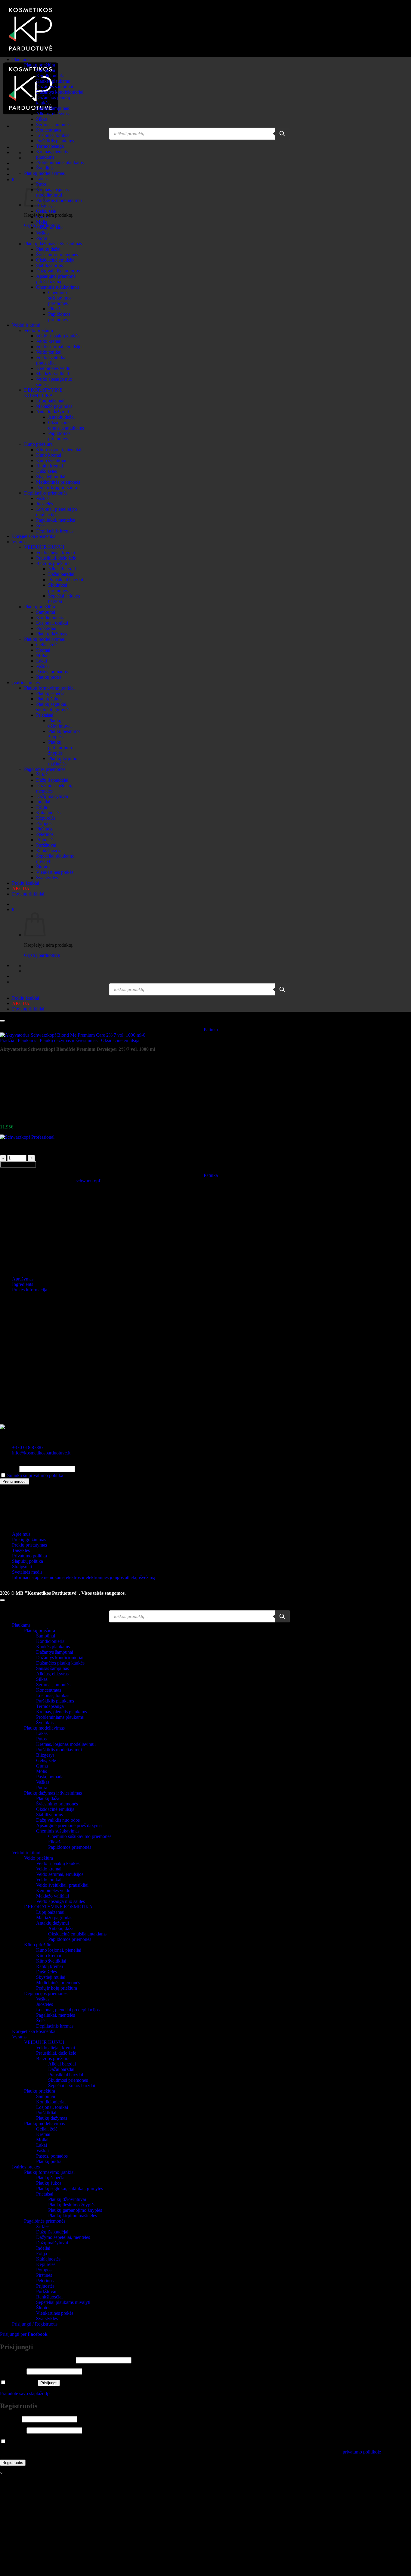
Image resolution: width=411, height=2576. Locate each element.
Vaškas (43, 233)
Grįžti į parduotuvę (42, 955)
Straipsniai (22, 1567)
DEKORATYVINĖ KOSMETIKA (43, 393)
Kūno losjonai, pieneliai (59, 450)
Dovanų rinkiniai (28, 894)
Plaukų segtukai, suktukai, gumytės (53, 707)
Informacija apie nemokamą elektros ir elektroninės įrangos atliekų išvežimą (84, 1577)
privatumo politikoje (362, 2452)
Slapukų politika (28, 1561)
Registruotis (13, 2463)
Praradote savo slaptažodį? (25, 2393)
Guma (42, 217)
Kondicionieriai (51, 76)
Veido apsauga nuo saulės (60, 1901)
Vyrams (19, 542)
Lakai (42, 661)
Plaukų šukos (49, 699)
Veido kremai (49, 341)
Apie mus (21, 1534)
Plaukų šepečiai (51, 693)
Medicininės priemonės (58, 482)
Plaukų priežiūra (40, 65)
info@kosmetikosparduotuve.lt (41, 1453)
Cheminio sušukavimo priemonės (59, 298)
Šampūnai (46, 70)
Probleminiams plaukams (60, 162)
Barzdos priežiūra (53, 563)
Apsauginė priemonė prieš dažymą (56, 279)
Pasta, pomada (50, 227)
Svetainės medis (27, 1572)
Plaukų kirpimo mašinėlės (63, 761)
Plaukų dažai (48, 249)
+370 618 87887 (28, 1447)
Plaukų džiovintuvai (60, 723)
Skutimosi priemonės (58, 588)
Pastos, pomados (52, 672)
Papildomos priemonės (59, 317)
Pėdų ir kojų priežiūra (57, 487)
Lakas (42, 179)
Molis (42, 222)
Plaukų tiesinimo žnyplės (72, 2205)
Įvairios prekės (26, 683)
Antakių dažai (61, 417)
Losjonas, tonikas (53, 135)
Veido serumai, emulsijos (60, 347)
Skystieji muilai (51, 477)
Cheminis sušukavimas (58, 287)
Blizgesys (45, 1755)
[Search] (282, 134)
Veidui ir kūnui (26, 325)
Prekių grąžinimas (29, 1539)
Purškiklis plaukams (55, 141)
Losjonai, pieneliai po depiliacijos (57, 512)
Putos (41, 1739)
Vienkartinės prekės (55, 872)
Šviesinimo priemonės (57, 254)
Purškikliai (46, 628)
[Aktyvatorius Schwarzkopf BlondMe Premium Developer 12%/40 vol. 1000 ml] (27, 1085)
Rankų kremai (49, 466)
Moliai (42, 655)
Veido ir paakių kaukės (58, 336)
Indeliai (43, 802)
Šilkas (42, 119)
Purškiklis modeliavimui (59, 200)
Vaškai (42, 666)
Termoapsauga (50, 146)
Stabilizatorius (49, 265)
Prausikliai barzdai (66, 580)
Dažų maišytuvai (52, 796)
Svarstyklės (47, 878)
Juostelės (45, 504)
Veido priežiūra (39, 330)
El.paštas (10, 2419)
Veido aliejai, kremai (56, 552)
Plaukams (21, 59)
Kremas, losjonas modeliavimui (52, 192)
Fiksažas (56, 309)
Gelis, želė (46, 211)
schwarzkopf (88, 1181)
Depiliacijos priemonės (46, 493)
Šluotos (43, 867)
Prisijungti (49, 2383)
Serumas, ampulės (53, 124)
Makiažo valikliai (53, 374)
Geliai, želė (47, 645)
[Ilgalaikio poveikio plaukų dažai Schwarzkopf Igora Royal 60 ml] (27, 1117)
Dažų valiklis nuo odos (58, 271)
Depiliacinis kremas (55, 531)
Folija (42, 807)
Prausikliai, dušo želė (56, 558)
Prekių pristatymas (29, 1545)
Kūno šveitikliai (51, 460)
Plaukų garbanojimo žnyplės (60, 748)
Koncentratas (49, 130)
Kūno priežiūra (38, 444)
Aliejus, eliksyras (52, 114)
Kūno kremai (49, 455)
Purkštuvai (46, 845)
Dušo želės (46, 471)
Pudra (42, 238)
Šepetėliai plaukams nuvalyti (63, 2302)
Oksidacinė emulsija (55, 260)
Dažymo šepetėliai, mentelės (63, 2237)
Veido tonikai (49, 352)
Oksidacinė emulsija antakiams (66, 425)
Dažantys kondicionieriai (60, 92)
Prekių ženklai (26, 883)
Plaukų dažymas (52, 634)
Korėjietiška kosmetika (34, 536)
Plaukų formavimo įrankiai (49, 688)
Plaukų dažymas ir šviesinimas (53, 244)
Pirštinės (44, 829)
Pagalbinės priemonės (45, 769)
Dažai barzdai (61, 574)
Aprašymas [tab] (23, 1279)
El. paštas (9, 1469)
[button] (13, 180)
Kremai (43, 650)
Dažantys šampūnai (55, 87)
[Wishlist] (2, 1021)
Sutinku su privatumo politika (35, 1475)
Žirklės (43, 775)
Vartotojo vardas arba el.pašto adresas (37, 2360)
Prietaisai (45, 715)
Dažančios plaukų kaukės (60, 1663)
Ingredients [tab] (23, 1284)
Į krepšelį (18, 1164)
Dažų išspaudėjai (52, 780)
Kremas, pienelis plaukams (52, 154)
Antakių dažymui (53, 412)
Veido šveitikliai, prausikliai (52, 360)
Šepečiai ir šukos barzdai (72, 2086)
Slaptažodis (13, 2371)
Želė (40, 525)
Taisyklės (21, 1550)
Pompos (44, 823)
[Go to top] (2, 1600)
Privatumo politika (29, 1556)
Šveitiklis (45, 168)
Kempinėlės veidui (54, 368)
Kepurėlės (46, 818)
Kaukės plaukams (53, 81)
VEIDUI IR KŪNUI (44, 547)
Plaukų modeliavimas (44, 173)
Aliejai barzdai (62, 569)
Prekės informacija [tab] (30, 1290)
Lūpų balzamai (50, 401)
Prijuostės (45, 840)
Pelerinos (45, 834)
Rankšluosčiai (49, 850)
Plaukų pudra (49, 677)
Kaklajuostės (48, 813)
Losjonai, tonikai (52, 623)
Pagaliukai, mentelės (56, 520)
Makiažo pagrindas (54, 406)
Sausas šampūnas (53, 108)
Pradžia (7, 1040)
